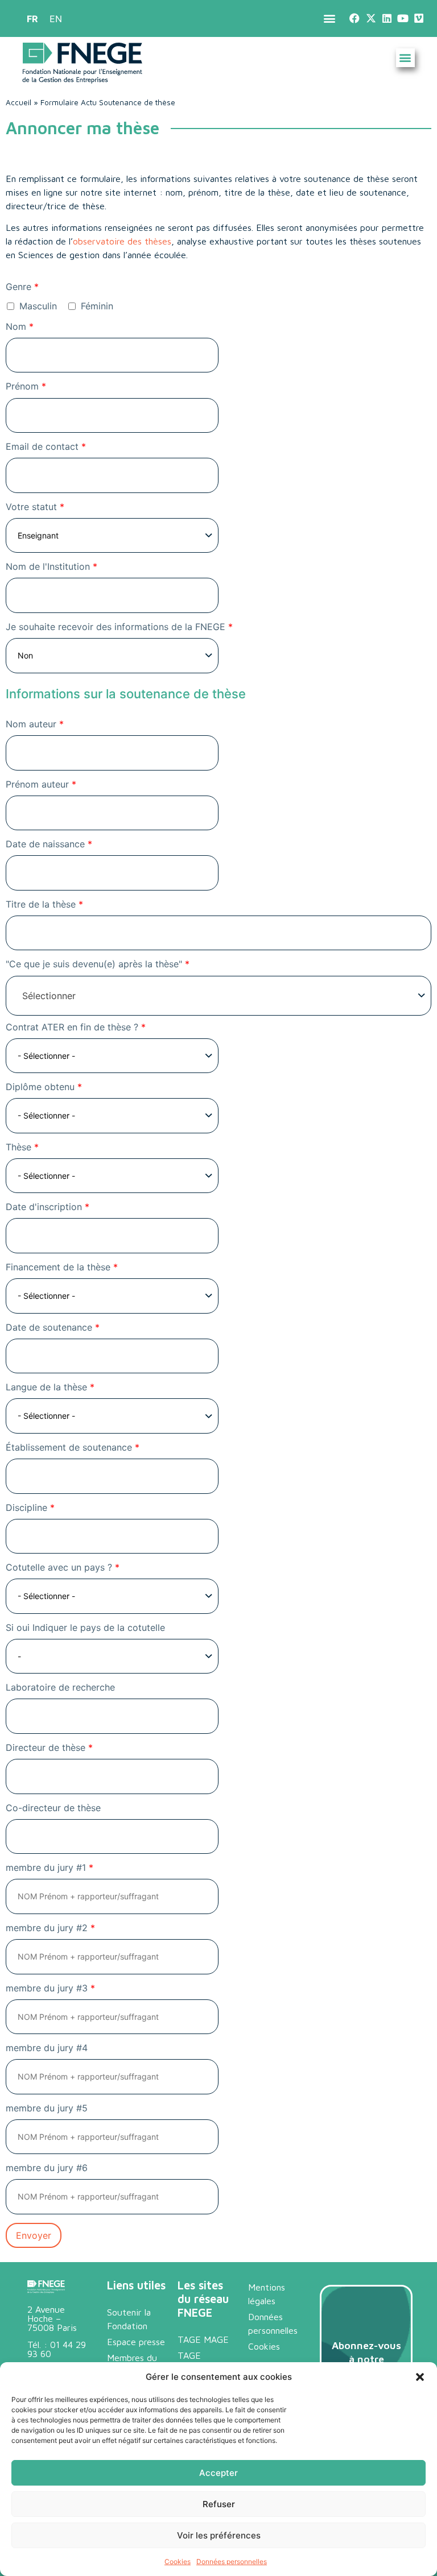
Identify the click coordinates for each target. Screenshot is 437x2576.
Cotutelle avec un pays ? (63, 1567)
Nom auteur (35, 724)
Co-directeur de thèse (53, 1808)
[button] (420, 2377)
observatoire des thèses (122, 241)
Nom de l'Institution (51, 567)
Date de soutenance (53, 1328)
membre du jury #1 (50, 1868)
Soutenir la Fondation (129, 2319)
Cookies (178, 2561)
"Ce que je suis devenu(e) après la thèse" (98, 964)
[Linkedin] (387, 18)
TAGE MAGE (203, 2339)
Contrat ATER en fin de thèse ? (76, 1027)
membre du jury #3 (50, 1988)
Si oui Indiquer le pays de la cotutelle (85, 1628)
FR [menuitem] (32, 19)
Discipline (30, 1508)
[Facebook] (355, 18)
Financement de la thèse (62, 1267)
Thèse (22, 1147)
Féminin (96, 306)
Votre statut (35, 507)
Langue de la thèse (50, 1387)
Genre (22, 287)
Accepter (218, 2473)
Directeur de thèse (49, 1748)
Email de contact (46, 447)
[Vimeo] (419, 18)
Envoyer (34, 2235)
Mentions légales (267, 2294)
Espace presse (136, 2342)
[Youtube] (403, 18)
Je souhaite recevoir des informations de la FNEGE (119, 627)
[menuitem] (32, 18)
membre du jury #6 (47, 2168)
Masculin (37, 306)
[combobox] (218, 996)
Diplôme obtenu (44, 1087)
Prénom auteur (41, 784)
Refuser (219, 2504)
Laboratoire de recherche (60, 1687)
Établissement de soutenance (73, 1448)
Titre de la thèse (44, 904)
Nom (20, 327)
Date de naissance (49, 844)
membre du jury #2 (50, 1928)
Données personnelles (232, 2561)
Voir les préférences (219, 2535)
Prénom (26, 386)
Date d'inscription (48, 1207)
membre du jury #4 (47, 2048)
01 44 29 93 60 (57, 2349)
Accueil (18, 102)
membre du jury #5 (47, 2108)
